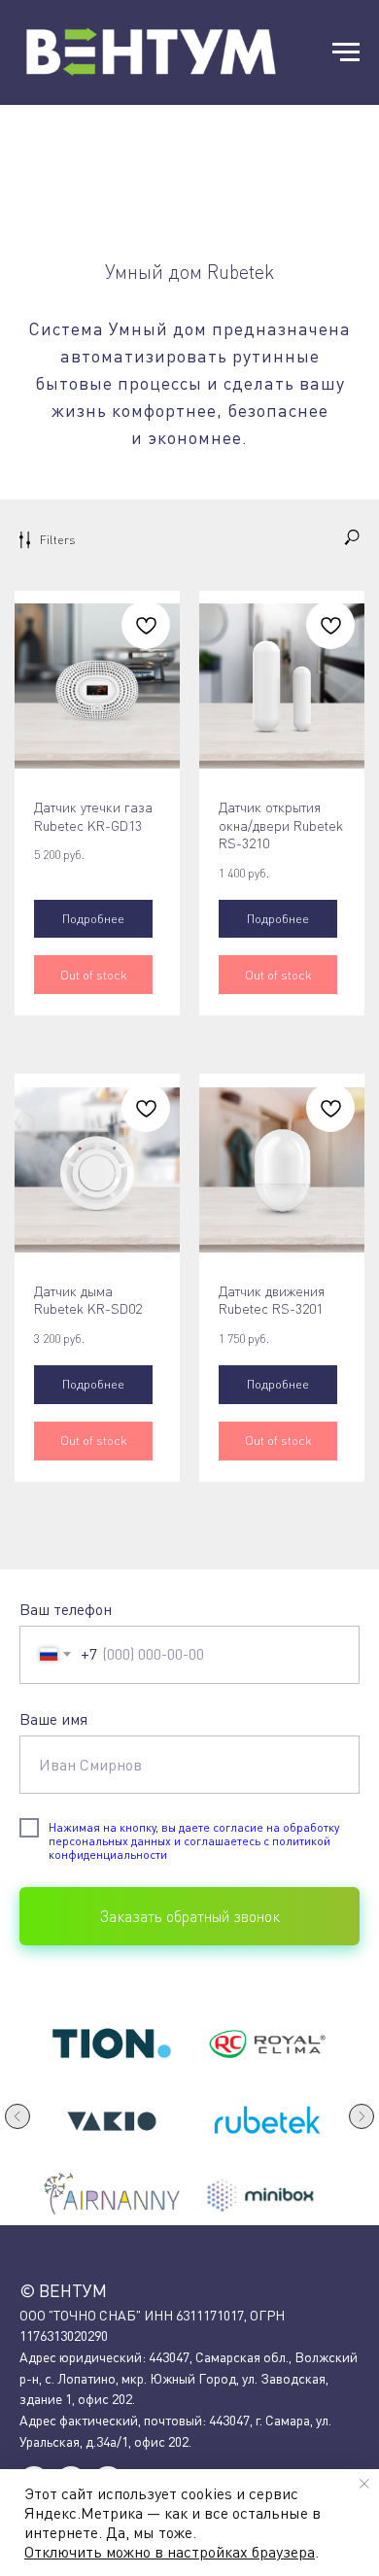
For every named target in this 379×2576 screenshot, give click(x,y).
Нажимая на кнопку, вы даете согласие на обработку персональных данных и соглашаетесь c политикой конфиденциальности (194, 1841)
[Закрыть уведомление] (364, 2484)
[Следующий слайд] (362, 2116)
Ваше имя (53, 1719)
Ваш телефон (66, 1609)
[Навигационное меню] (346, 52)
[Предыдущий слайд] (17, 2116)
